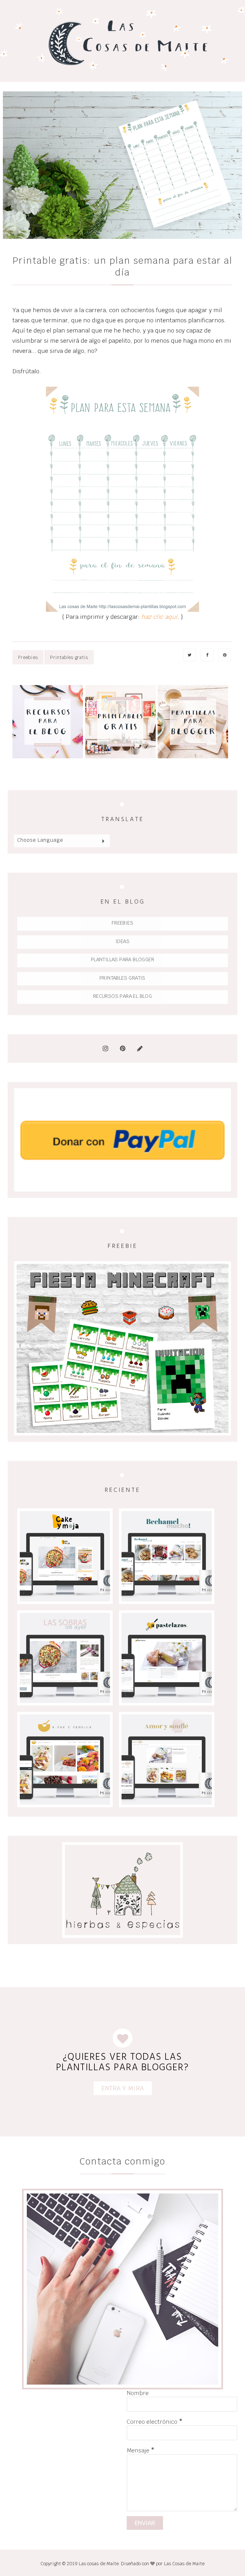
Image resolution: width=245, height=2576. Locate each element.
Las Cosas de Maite (184, 2564)
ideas (122, 941)
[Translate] (103, 841)
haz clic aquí (159, 617)
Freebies (28, 657)
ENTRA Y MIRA (123, 2088)
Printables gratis (69, 657)
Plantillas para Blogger (122, 959)
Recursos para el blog (122, 996)
